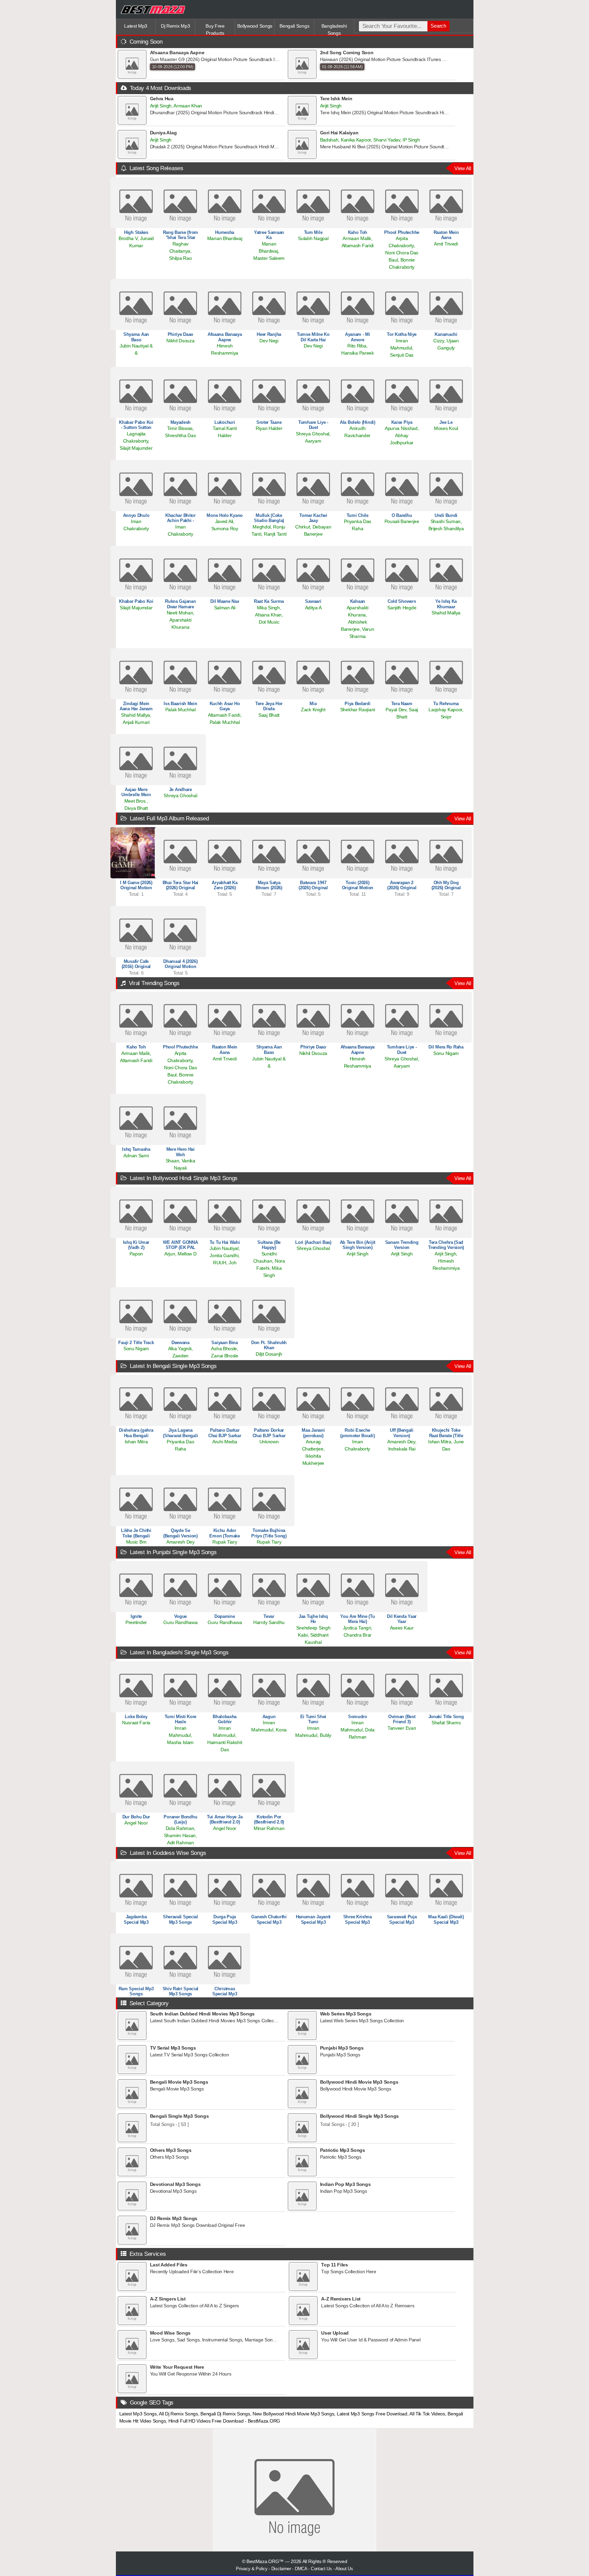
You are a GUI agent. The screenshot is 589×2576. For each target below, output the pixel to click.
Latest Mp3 (136, 26)
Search (438, 26)
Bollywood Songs (255, 26)
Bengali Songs (294, 26)
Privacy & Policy (252, 2569)
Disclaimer (281, 2569)
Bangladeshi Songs (334, 29)
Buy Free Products (215, 29)
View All (463, 168)
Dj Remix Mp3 (175, 26)
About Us (344, 2569)
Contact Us (321, 2569)
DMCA (301, 2569)
